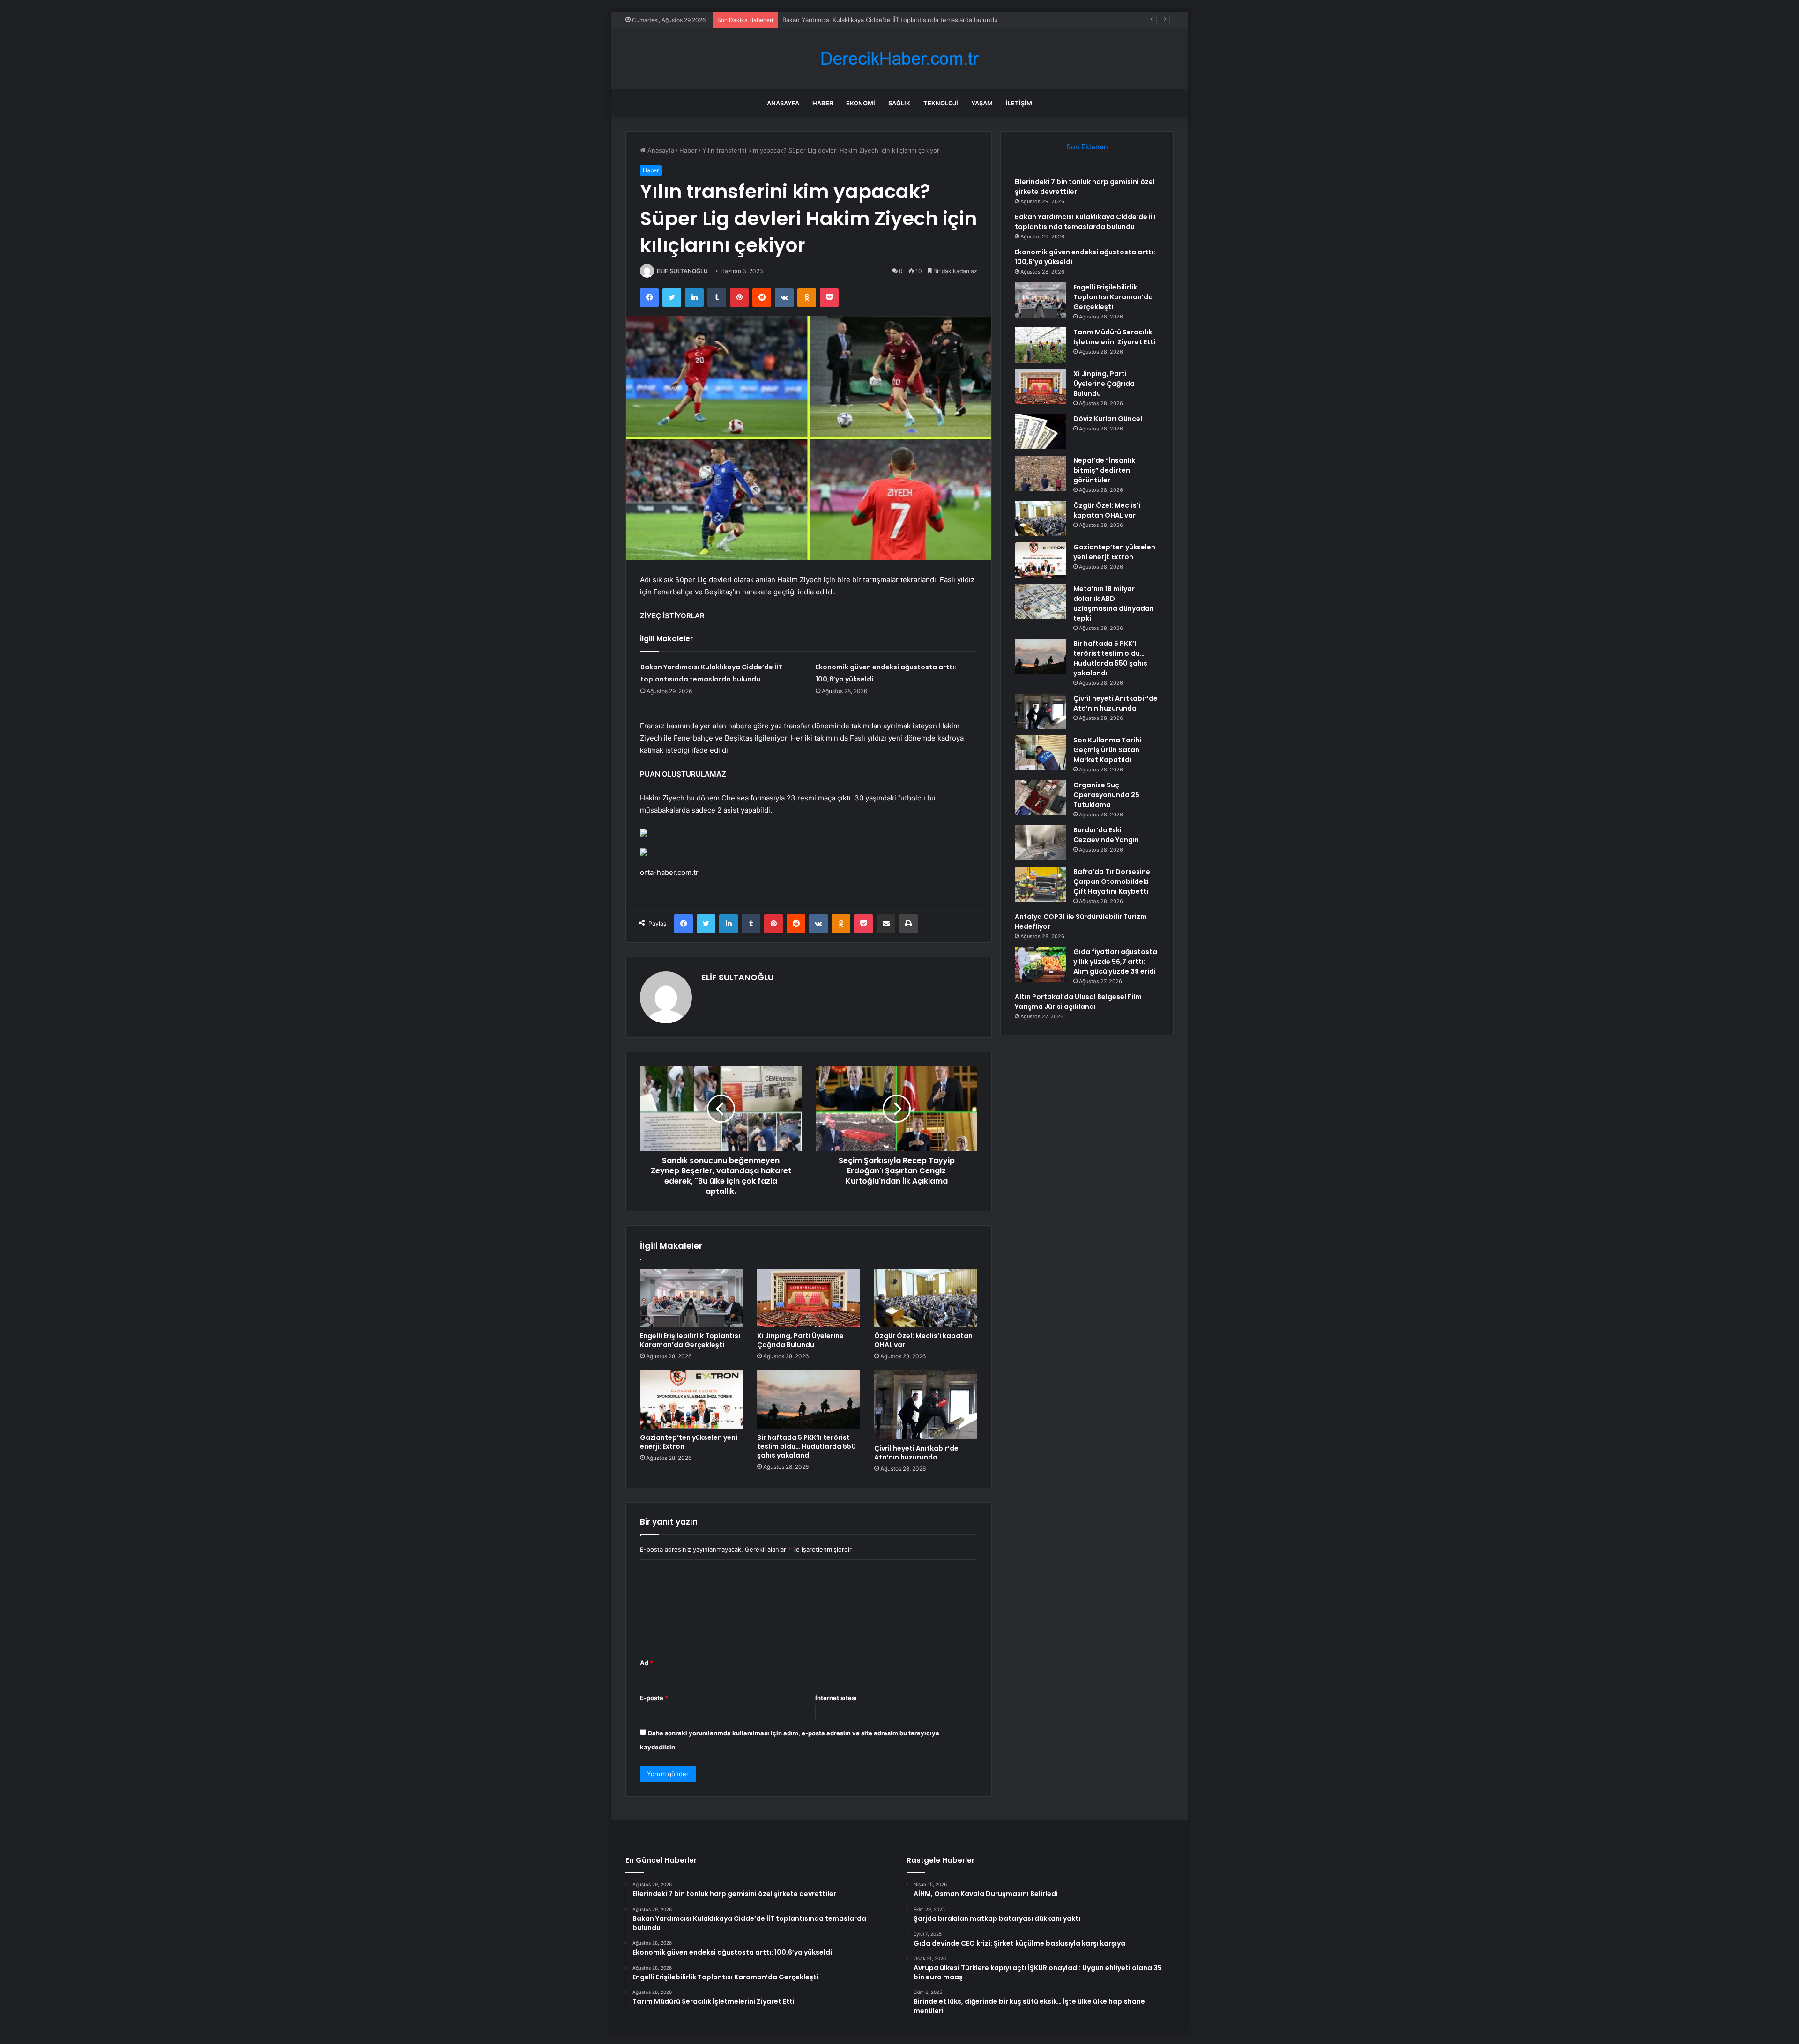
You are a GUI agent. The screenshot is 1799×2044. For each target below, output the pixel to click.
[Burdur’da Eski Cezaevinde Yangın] (1041, 843)
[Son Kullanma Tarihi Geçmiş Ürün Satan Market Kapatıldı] (1041, 753)
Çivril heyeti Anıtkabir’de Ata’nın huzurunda (916, 1453)
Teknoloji (941, 103)
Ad (647, 1663)
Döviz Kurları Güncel (1108, 419)
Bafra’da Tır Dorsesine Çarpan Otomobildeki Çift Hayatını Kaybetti (1112, 881)
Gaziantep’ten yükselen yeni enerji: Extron (689, 1442)
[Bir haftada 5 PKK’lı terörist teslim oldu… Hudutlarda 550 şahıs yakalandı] (809, 1400)
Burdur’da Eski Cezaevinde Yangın (1106, 835)
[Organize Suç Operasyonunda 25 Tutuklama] (1041, 798)
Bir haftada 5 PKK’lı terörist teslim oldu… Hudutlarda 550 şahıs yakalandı (807, 1446)
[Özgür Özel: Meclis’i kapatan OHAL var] (926, 1298)
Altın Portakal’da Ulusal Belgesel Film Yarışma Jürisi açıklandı (1078, 1002)
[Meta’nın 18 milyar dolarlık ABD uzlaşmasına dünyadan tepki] (1041, 602)
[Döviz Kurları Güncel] (1041, 432)
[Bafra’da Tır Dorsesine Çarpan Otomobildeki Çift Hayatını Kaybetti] (1041, 885)
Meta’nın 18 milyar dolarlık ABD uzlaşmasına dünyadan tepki (1114, 604)
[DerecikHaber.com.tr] (899, 59)
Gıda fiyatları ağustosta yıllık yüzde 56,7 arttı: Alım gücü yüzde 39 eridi (1115, 962)
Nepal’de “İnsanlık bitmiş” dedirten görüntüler (1104, 470)
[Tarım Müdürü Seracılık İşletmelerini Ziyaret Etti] (1041, 345)
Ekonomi (861, 103)
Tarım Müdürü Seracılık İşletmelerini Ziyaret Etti (1114, 337)
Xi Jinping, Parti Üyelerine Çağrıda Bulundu (800, 1340)
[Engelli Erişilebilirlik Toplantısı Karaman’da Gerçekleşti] (691, 1298)
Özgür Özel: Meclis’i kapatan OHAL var (923, 1340)
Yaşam (982, 103)
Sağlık (899, 103)
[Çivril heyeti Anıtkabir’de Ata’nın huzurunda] (926, 1405)
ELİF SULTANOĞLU (682, 271)
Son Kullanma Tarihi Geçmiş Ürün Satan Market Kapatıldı (1107, 750)
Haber (823, 103)
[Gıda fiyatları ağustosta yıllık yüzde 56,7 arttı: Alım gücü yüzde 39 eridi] (1041, 965)
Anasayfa (783, 103)
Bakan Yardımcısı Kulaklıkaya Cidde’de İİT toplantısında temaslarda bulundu (1086, 222)
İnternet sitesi (836, 1698)
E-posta (654, 1698)
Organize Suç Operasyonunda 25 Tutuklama (1106, 795)
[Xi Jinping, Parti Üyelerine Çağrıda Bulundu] (809, 1298)
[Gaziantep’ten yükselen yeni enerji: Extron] (691, 1400)
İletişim (1019, 103)
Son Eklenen (1087, 147)
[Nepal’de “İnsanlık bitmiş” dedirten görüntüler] (1041, 473)
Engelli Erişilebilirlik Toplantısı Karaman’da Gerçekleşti (690, 1340)
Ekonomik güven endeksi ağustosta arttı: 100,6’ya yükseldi (868, 20)
